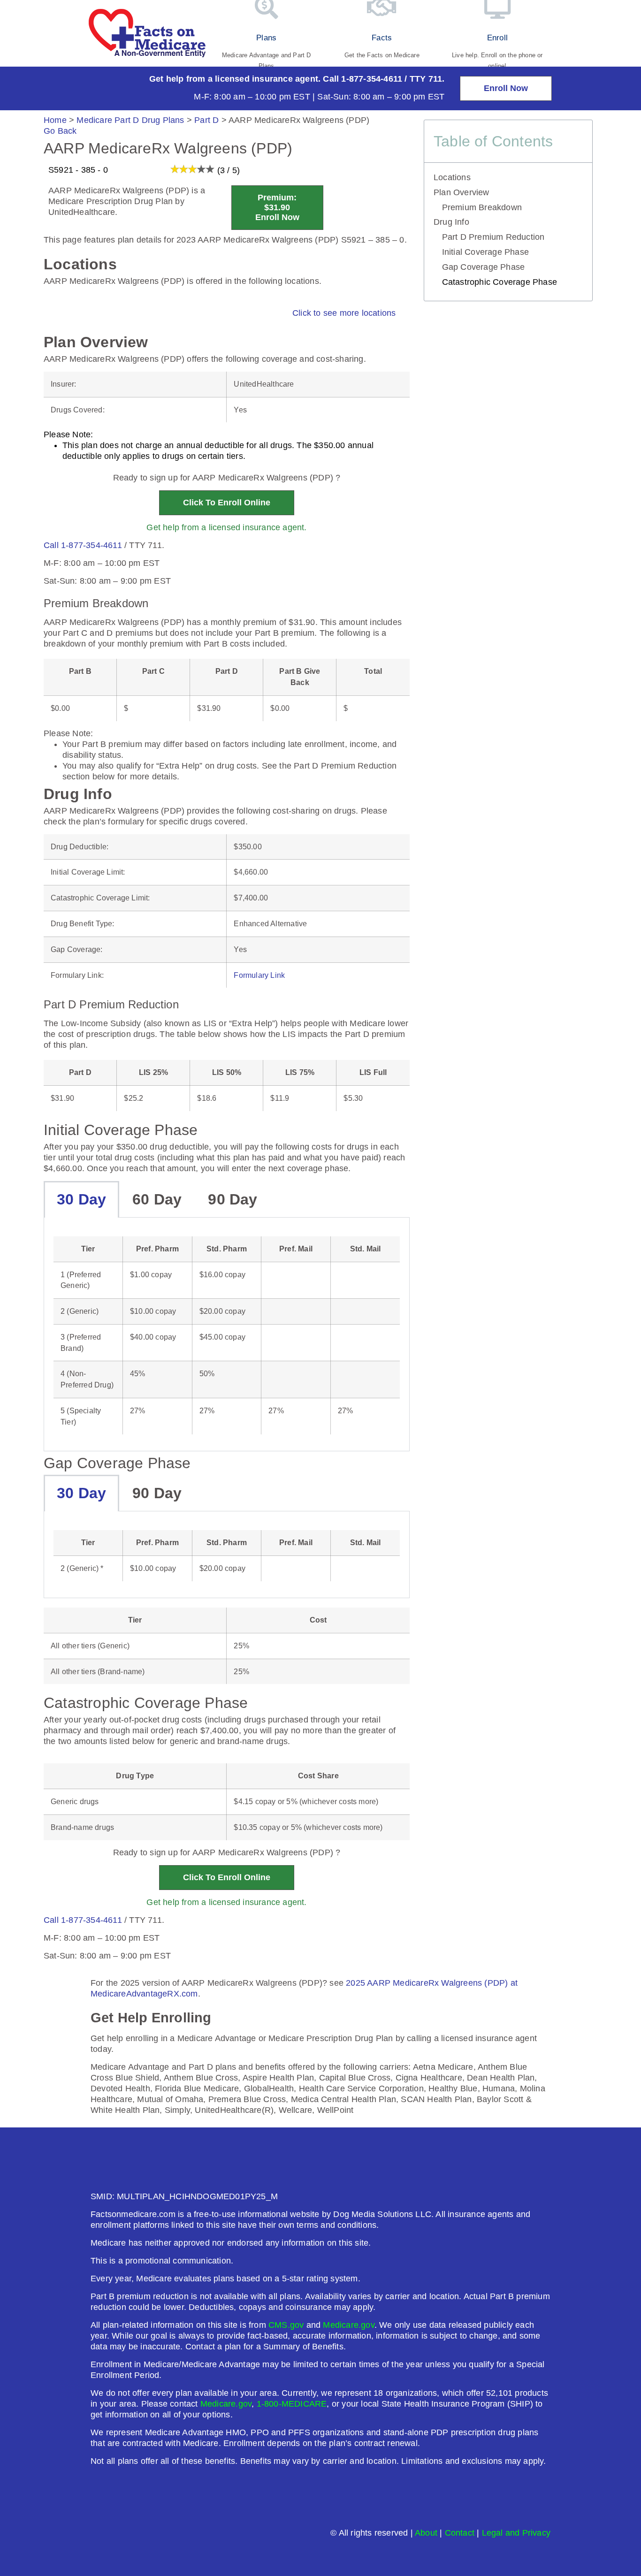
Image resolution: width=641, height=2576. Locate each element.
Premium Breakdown (482, 207)
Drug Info (451, 222)
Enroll (497, 38)
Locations (452, 177)
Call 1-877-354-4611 (83, 545)
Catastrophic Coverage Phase (500, 282)
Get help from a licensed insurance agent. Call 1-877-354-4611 (276, 79)
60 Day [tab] (157, 1199)
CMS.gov (286, 2325)
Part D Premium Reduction (493, 237)
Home (55, 120)
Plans (266, 38)
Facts (382, 38)
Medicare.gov (348, 2325)
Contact (460, 2533)
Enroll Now (506, 88)
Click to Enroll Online (227, 503)
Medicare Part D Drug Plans (130, 120)
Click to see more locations (344, 313)
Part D (206, 120)
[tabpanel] (227, 1335)
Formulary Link (259, 975)
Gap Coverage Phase (484, 267)
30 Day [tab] (81, 1199)
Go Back (60, 131)
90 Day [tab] (233, 1199)
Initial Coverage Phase (485, 252)
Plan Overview (462, 192)
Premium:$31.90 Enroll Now (277, 207)
